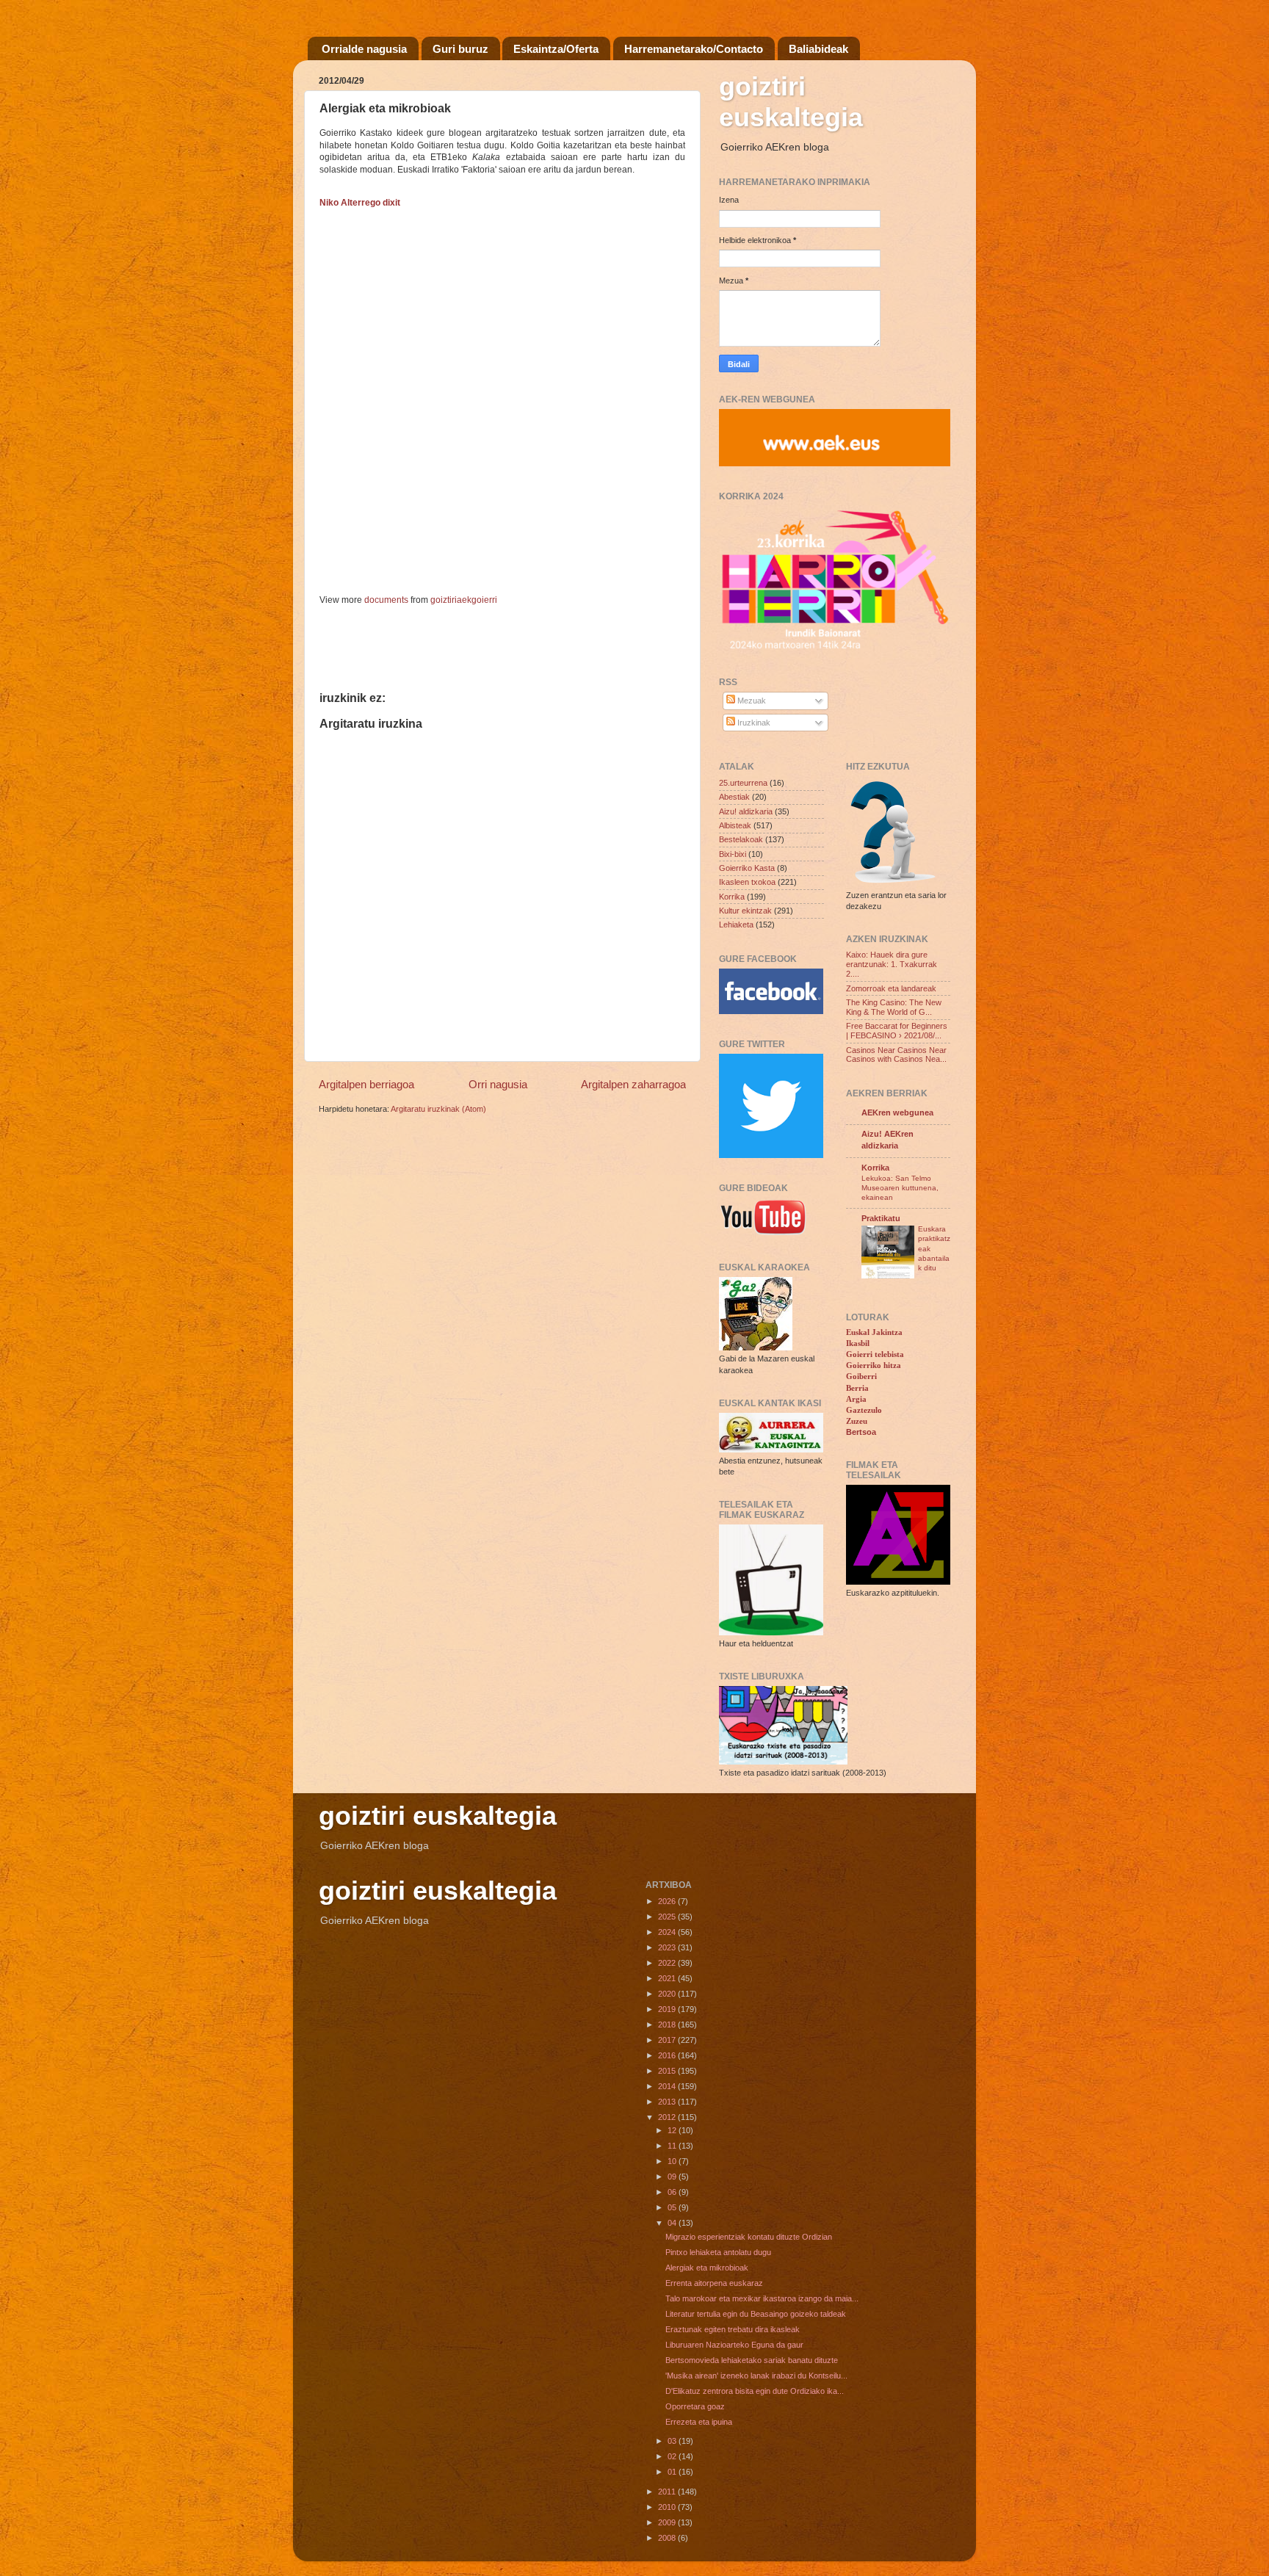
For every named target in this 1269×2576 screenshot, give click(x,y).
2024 (668, 1932)
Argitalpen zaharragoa (633, 1084)
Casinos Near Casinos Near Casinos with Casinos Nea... (896, 1055)
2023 (668, 1947)
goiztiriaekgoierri (464, 600)
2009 (668, 2522)
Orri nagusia (498, 1084)
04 (673, 2223)
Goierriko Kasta (747, 868)
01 (673, 2472)
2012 (668, 2117)
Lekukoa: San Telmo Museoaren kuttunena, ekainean (900, 1188)
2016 (668, 2055)
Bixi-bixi (733, 854)
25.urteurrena (743, 783)
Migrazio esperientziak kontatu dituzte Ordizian (749, 2237)
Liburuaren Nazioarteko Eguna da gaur (734, 2345)
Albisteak (735, 825)
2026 (668, 1901)
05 (673, 2207)
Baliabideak (818, 49)
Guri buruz (460, 49)
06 (673, 2192)
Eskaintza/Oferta (556, 49)
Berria (857, 1388)
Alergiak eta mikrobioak (707, 2268)
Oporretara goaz (695, 2406)
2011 (668, 2492)
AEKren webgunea (897, 1112)
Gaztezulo (864, 1410)
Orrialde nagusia (364, 49)
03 (673, 2441)
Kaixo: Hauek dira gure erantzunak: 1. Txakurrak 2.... (892, 964)
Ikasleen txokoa (747, 882)
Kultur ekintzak (745, 911)
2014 (668, 2086)
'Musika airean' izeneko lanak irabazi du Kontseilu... (756, 2376)
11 (673, 2146)
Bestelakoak (741, 839)
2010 (668, 2507)
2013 (668, 2102)
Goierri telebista (875, 1354)
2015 (668, 2071)
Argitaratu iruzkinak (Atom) (438, 1109)
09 (673, 2177)
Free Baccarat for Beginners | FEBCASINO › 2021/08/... (897, 1031)
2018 (668, 2025)
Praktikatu (881, 1218)
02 (673, 2456)
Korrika (732, 897)
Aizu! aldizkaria (746, 811)
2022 (668, 1963)
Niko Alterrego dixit (360, 203)
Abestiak (734, 797)
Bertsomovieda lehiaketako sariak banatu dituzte (752, 2360)
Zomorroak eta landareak (891, 988)
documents (386, 600)
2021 (668, 1978)
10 (673, 2161)
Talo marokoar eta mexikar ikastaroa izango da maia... (762, 2298)
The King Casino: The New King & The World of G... (894, 1007)
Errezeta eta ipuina (699, 2422)
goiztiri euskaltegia (791, 102)
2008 (668, 2538)
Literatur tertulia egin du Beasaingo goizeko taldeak (756, 2314)
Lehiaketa (736, 925)
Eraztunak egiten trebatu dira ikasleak (733, 2329)
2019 (668, 2009)
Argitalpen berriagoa (366, 1084)
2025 (668, 1917)
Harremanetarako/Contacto (694, 49)
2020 (668, 1994)
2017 (668, 2040)
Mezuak (751, 701)
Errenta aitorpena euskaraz (714, 2283)
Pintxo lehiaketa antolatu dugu (718, 2252)
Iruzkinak (753, 723)
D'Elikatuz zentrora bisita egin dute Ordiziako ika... (755, 2391)
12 (673, 2130)
